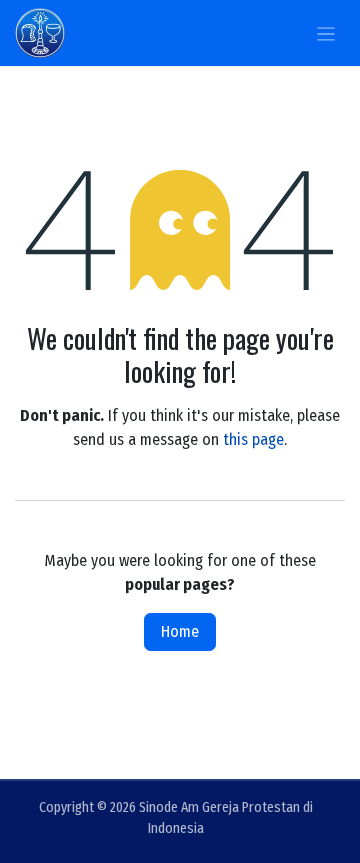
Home (180, 631)
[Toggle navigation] (326, 33)
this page (253, 439)
